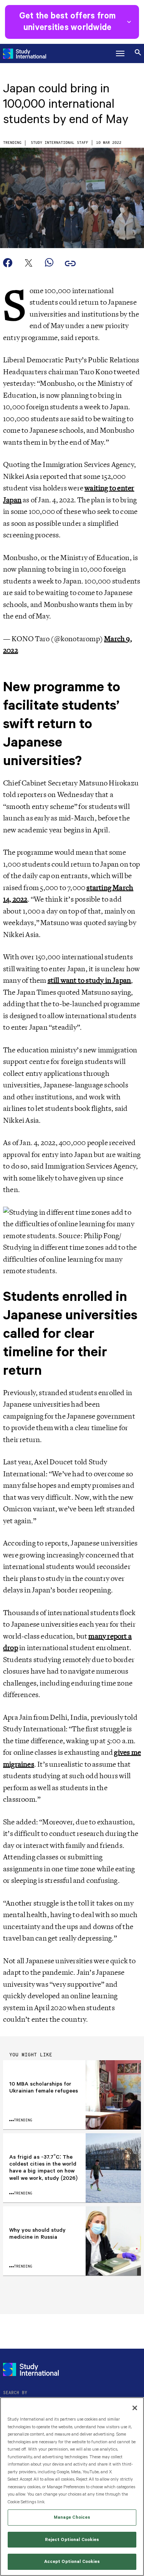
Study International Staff (60, 143)
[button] (120, 53)
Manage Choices (72, 2517)
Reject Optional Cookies (72, 2540)
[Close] (135, 2408)
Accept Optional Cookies (72, 2562)
